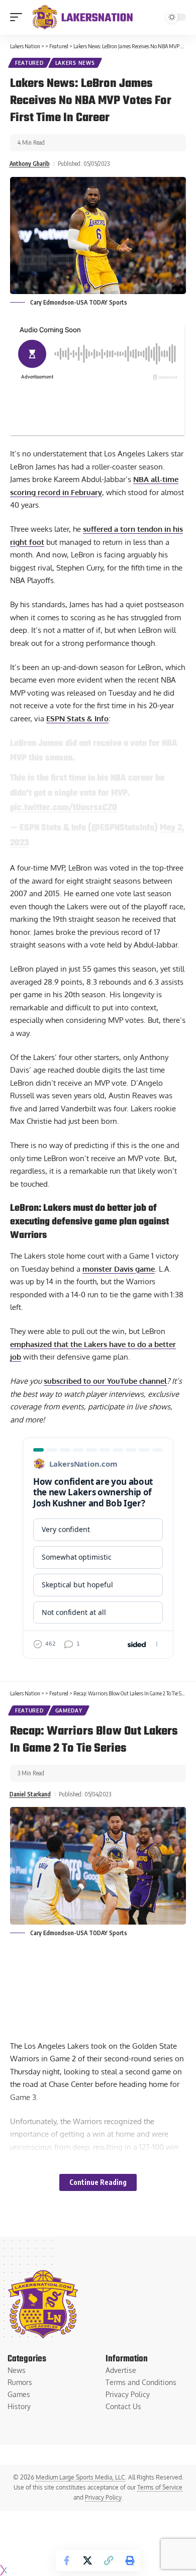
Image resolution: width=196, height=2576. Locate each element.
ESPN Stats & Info (77, 719)
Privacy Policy (103, 2497)
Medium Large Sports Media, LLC (80, 2477)
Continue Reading (98, 2182)
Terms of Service (160, 2487)
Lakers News (75, 63)
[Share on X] (87, 2560)
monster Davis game (119, 1269)
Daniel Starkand (30, 1794)
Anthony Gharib (30, 164)
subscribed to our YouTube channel (105, 1381)
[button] (19, 17)
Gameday (69, 1710)
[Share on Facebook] (66, 2560)
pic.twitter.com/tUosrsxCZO (64, 808)
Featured (29, 63)
